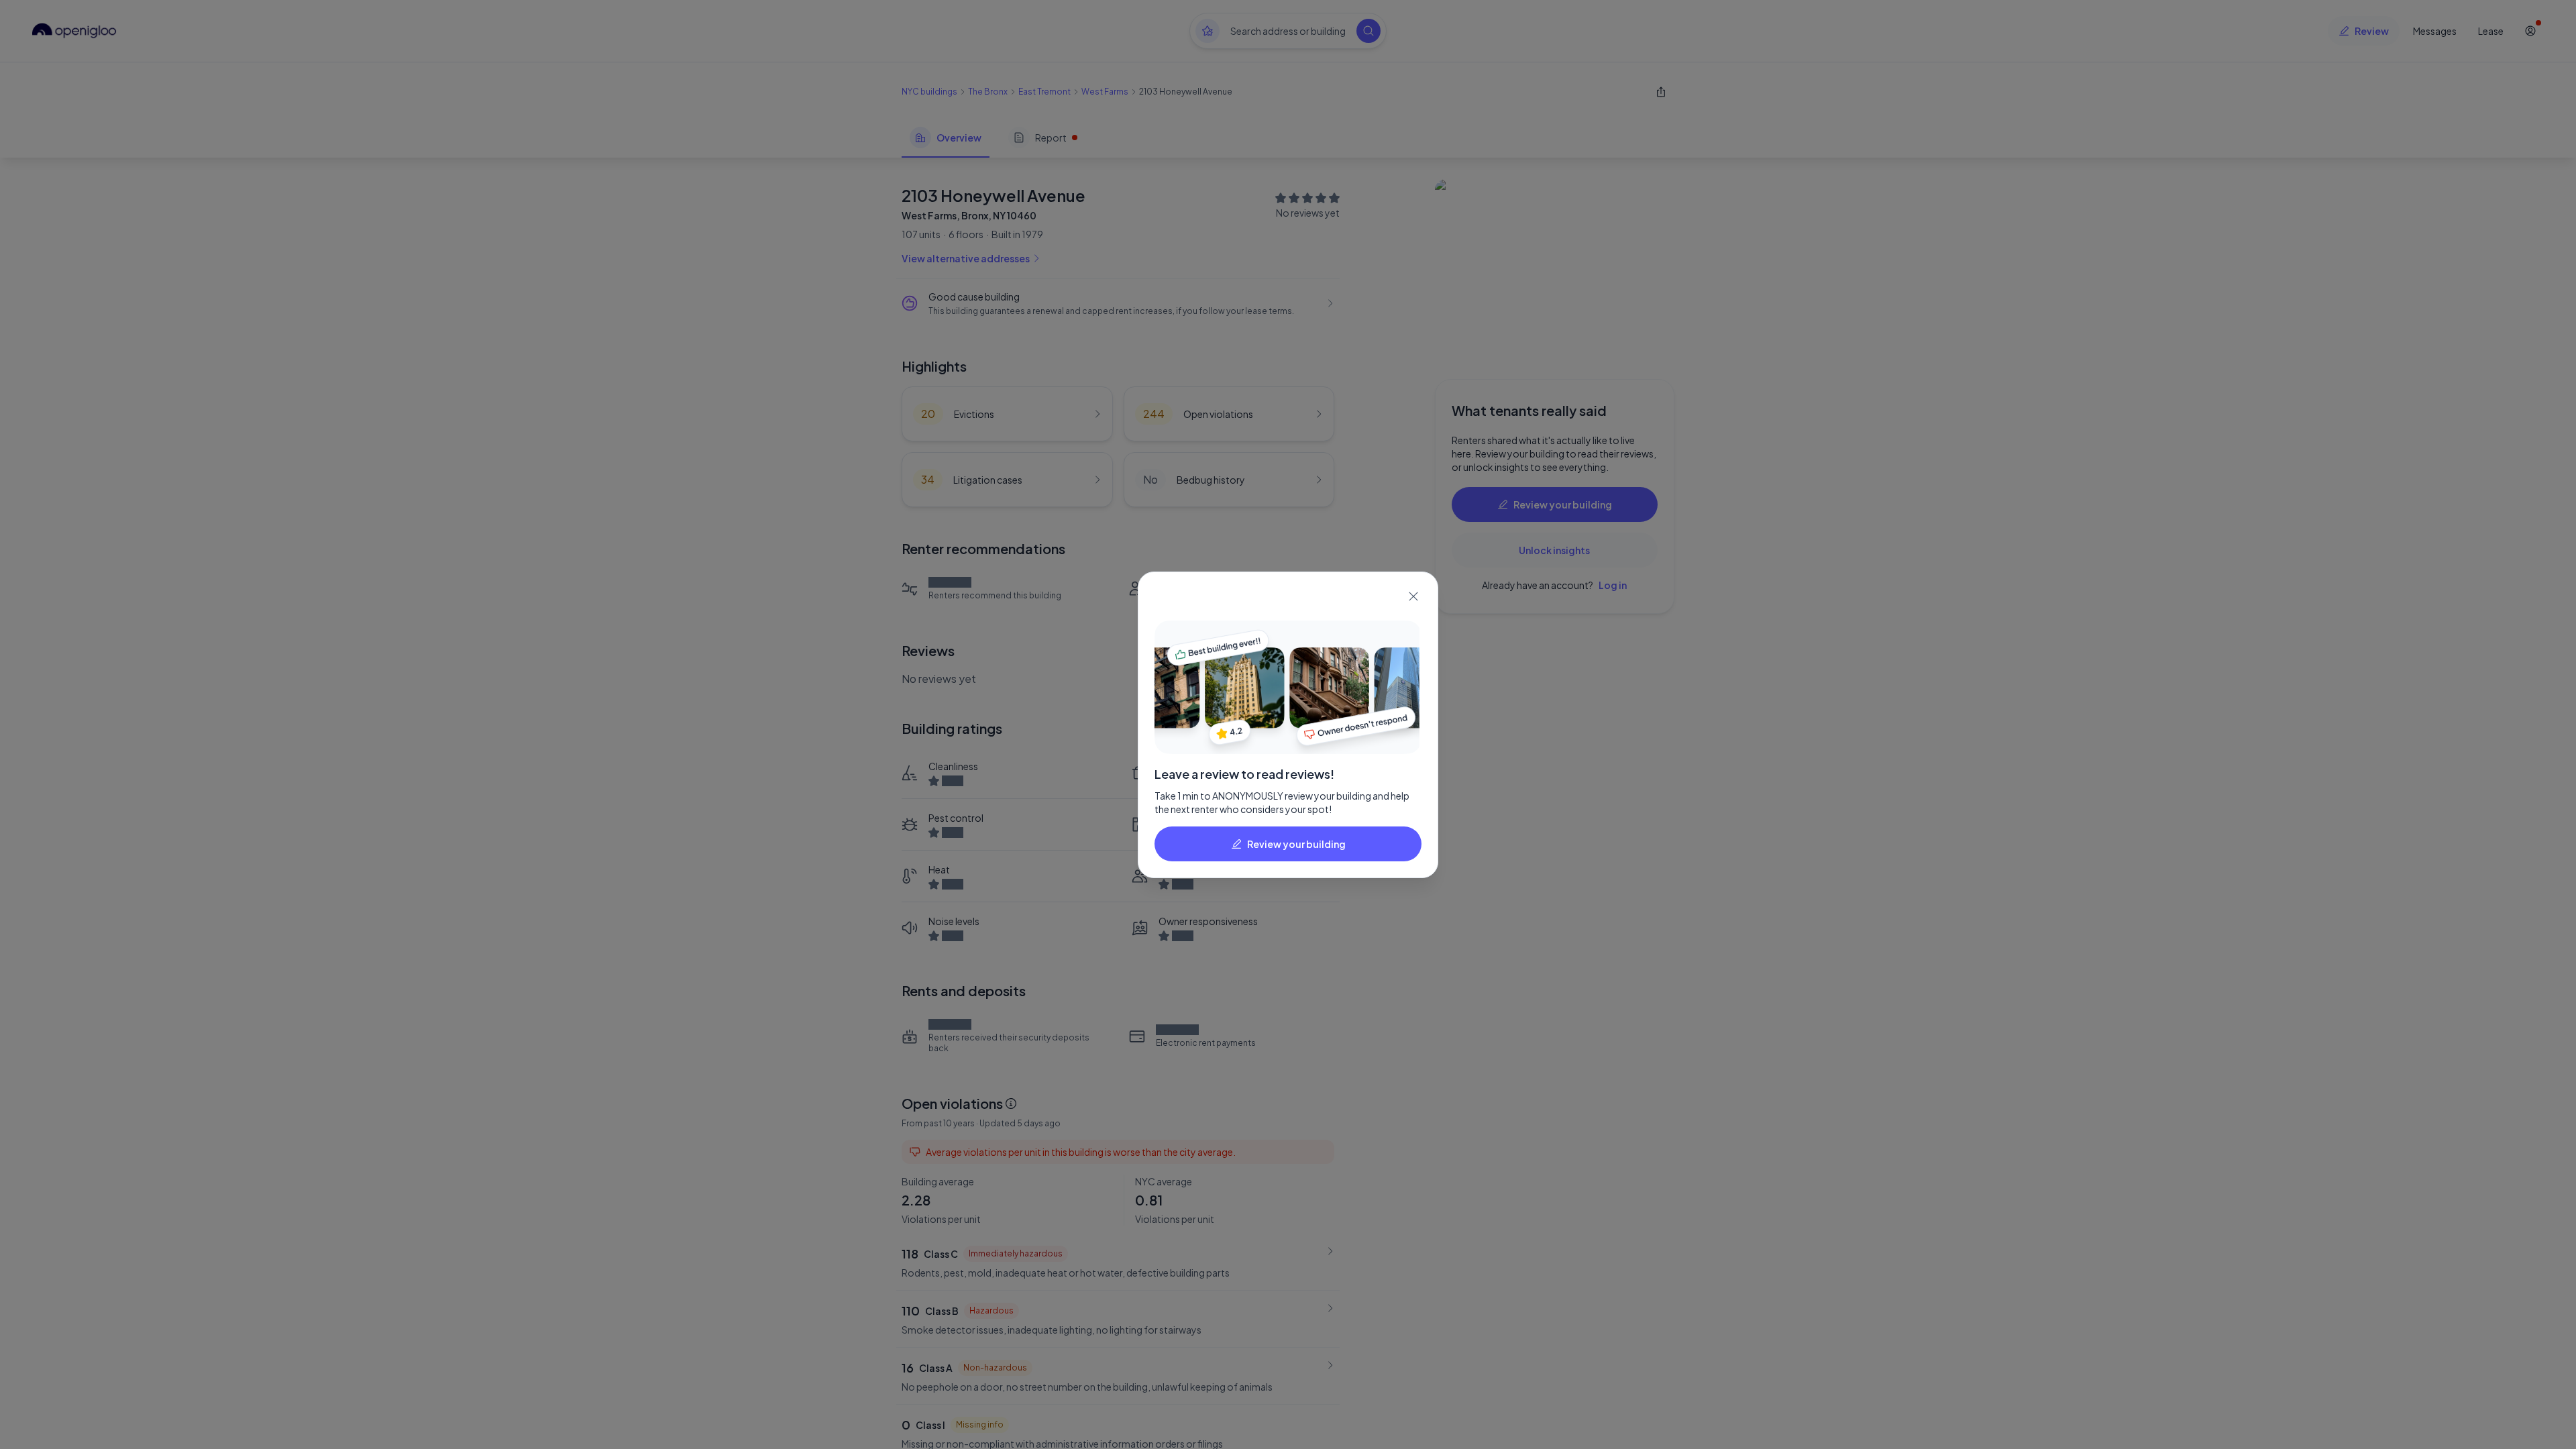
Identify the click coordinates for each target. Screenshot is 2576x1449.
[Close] (1413, 596)
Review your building (1296, 844)
